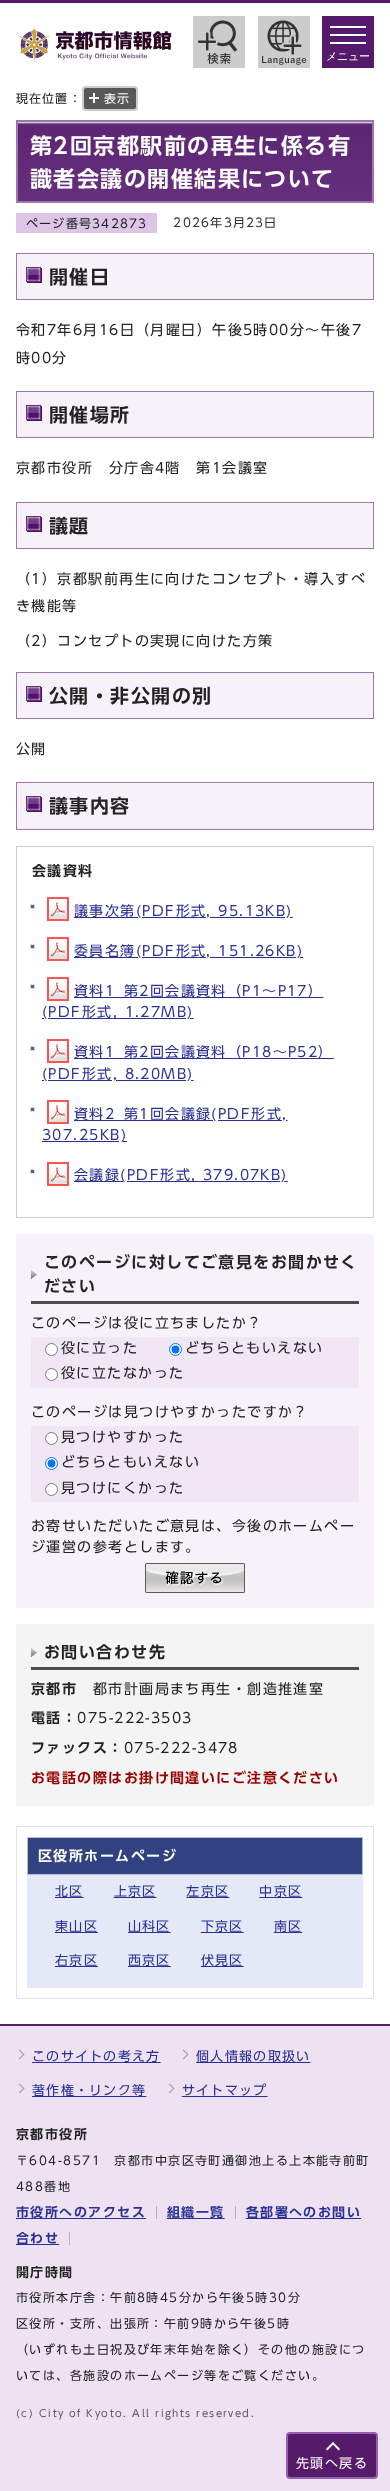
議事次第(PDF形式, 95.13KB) (183, 910)
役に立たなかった (123, 1372)
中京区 (280, 1891)
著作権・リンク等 (89, 2090)
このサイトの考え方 (96, 2056)
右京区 (76, 1960)
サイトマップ (225, 2090)
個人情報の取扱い (253, 2056)
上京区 (135, 1891)
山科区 (149, 1926)
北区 (69, 1891)
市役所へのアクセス (81, 2212)
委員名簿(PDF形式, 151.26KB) (188, 950)
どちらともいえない (254, 1347)
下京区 (222, 1926)
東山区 (76, 1926)
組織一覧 (196, 2212)
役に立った (99, 1347)
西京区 (149, 1960)
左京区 (207, 1891)
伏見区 (222, 1960)
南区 (288, 1926)
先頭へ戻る (332, 2463)
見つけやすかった (123, 1436)
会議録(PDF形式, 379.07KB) (181, 1174)
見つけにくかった (123, 1487)
